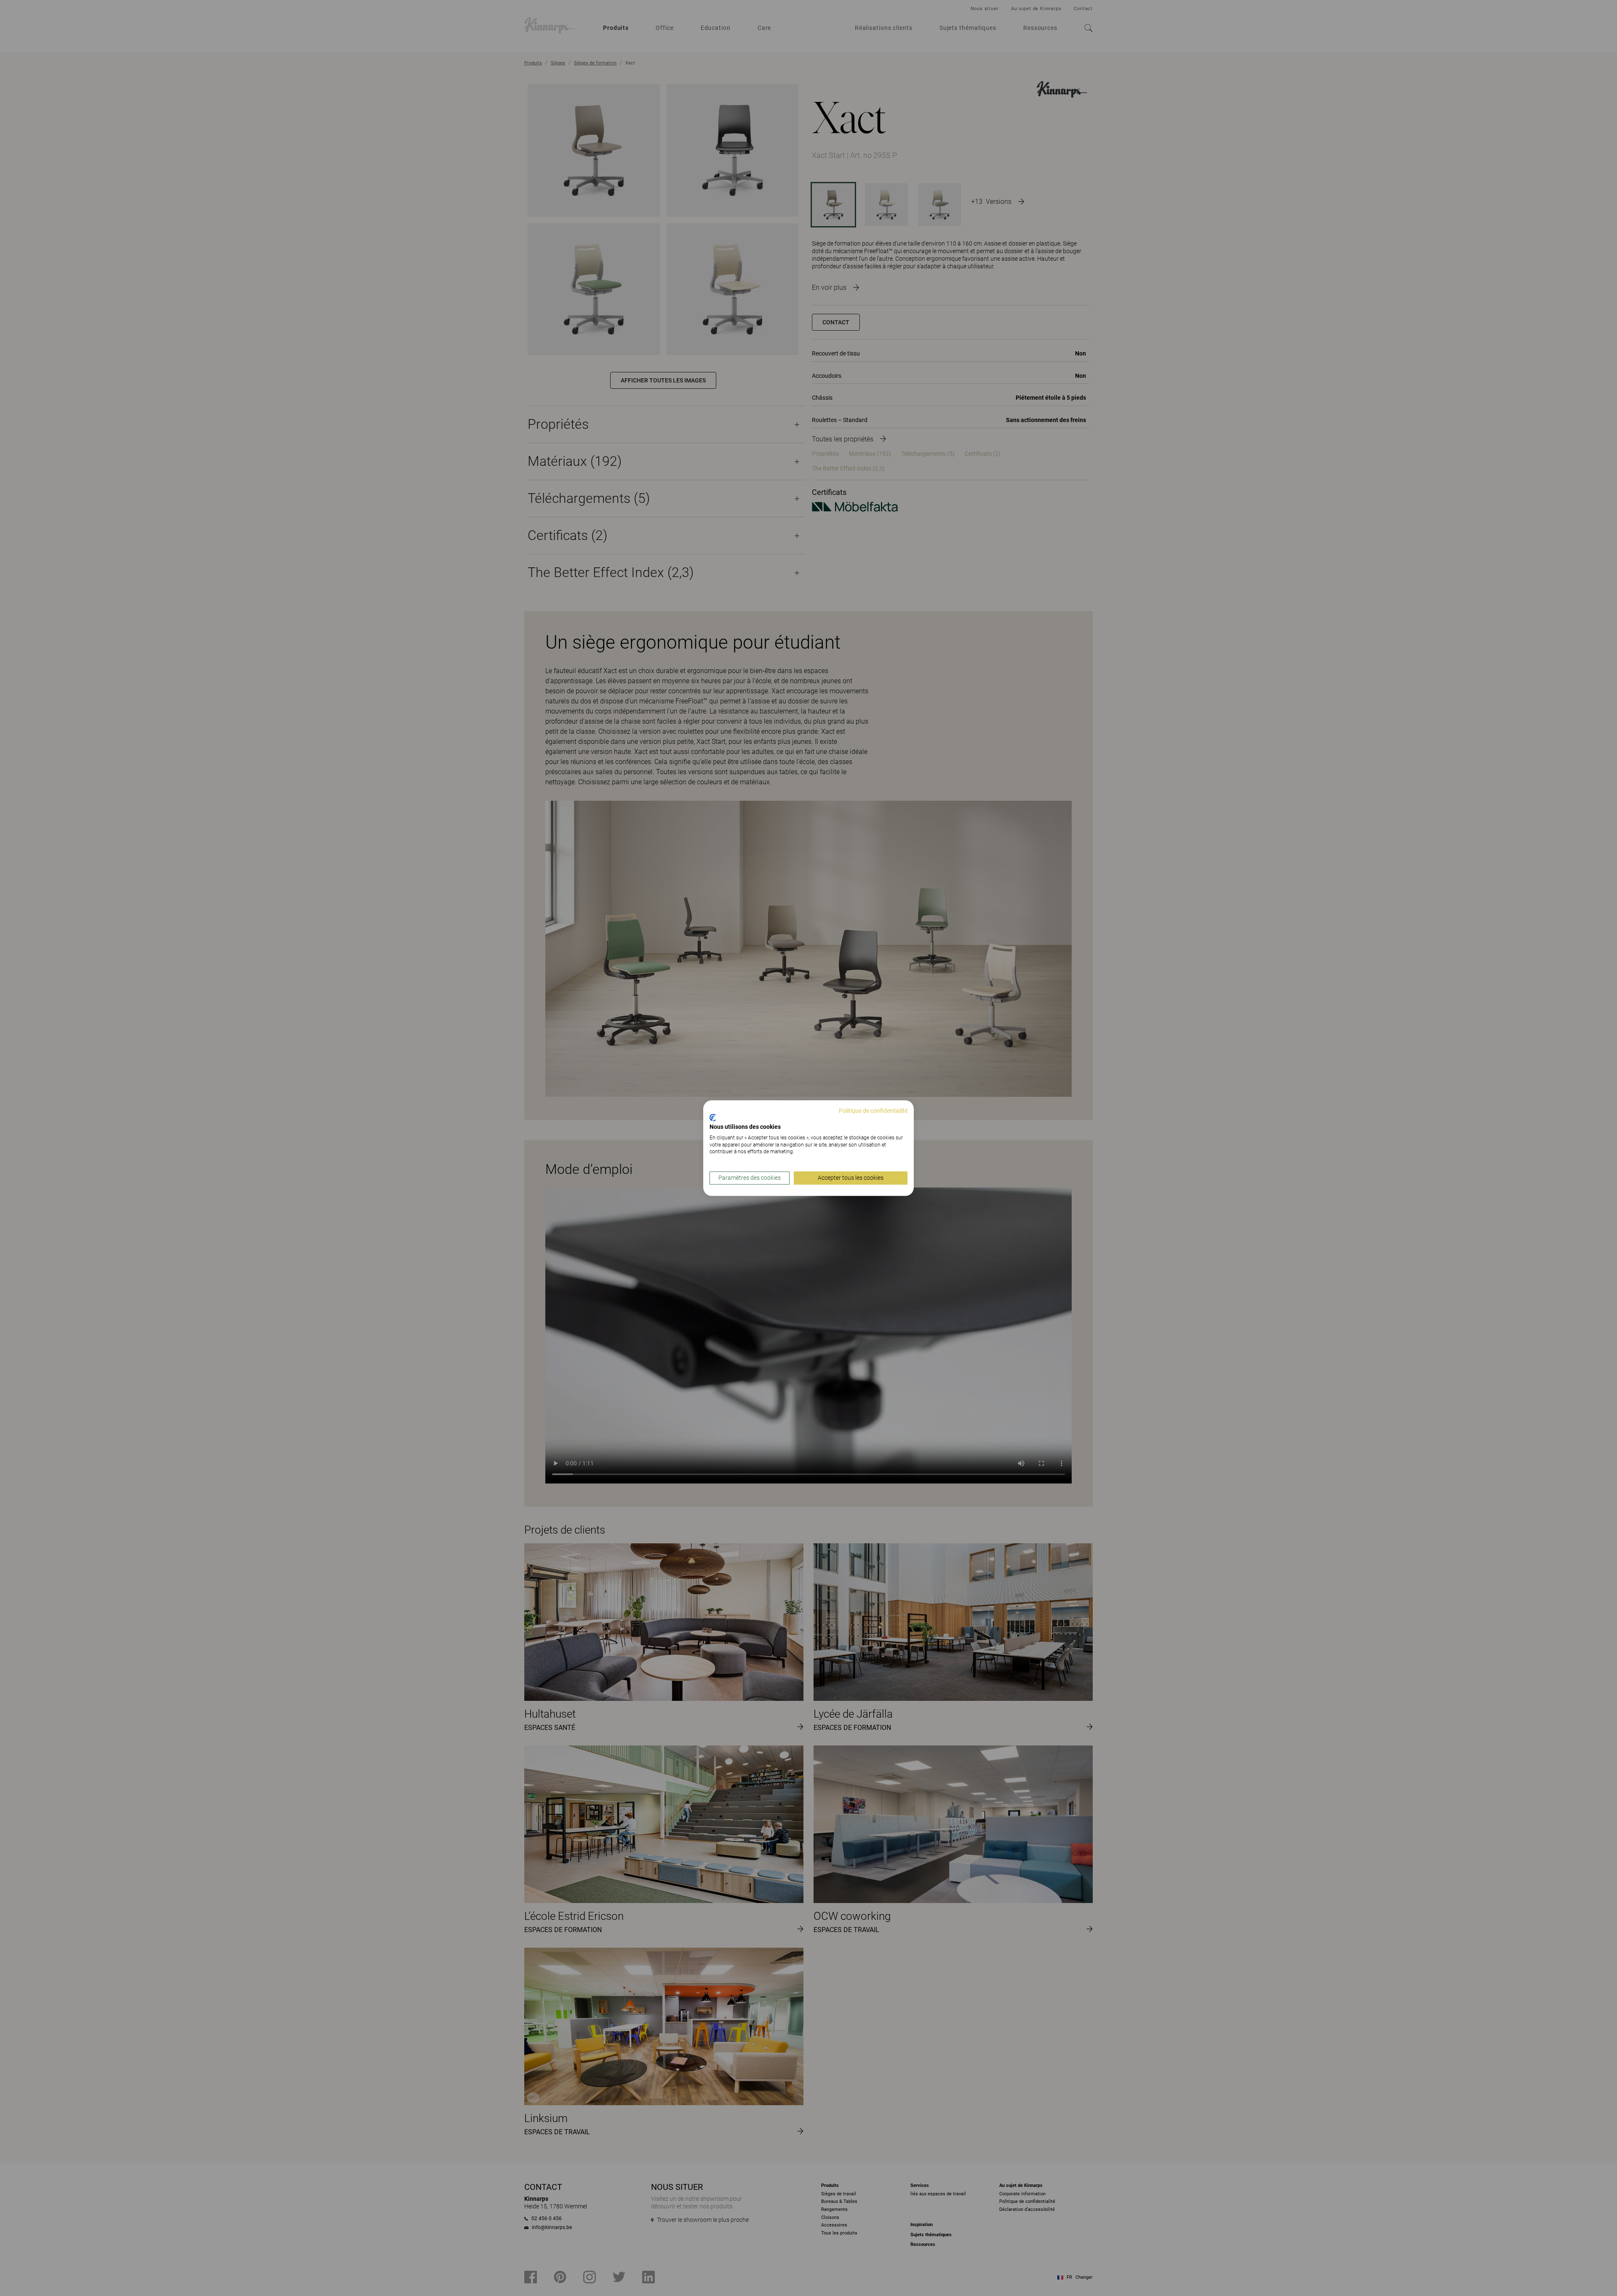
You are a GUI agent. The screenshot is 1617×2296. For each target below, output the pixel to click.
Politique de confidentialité (873, 1111)
